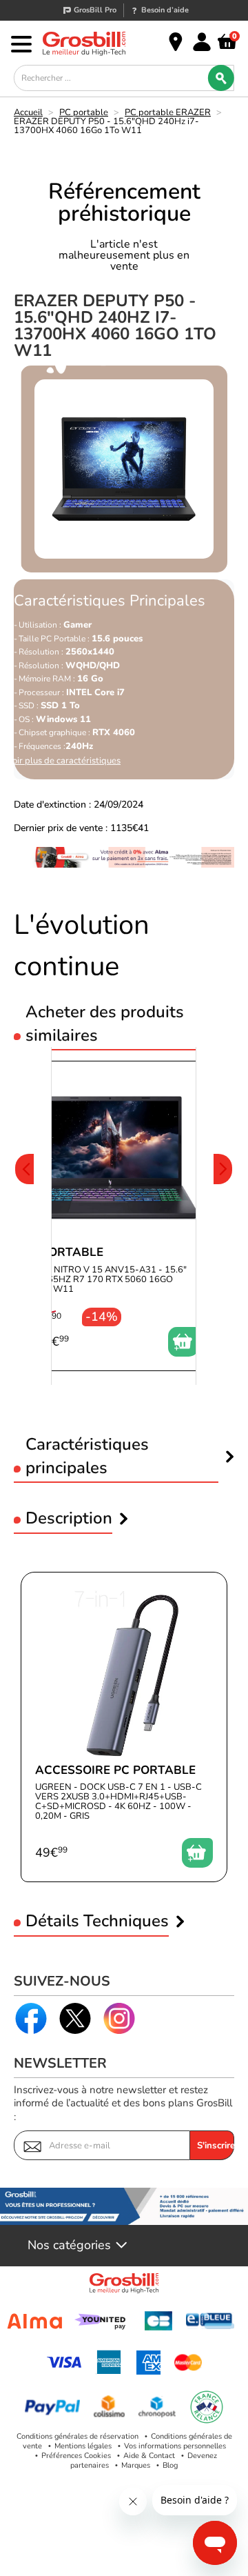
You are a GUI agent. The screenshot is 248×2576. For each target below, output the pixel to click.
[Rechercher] (221, 78)
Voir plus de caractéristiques (64, 761)
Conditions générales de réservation (77, 2436)
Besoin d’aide (165, 10)
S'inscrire (216, 2146)
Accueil (28, 112)
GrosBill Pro (95, 10)
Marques (136, 2465)
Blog (170, 2465)
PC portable (84, 112)
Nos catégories (69, 2246)
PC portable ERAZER (168, 112)
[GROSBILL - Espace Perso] (202, 42)
